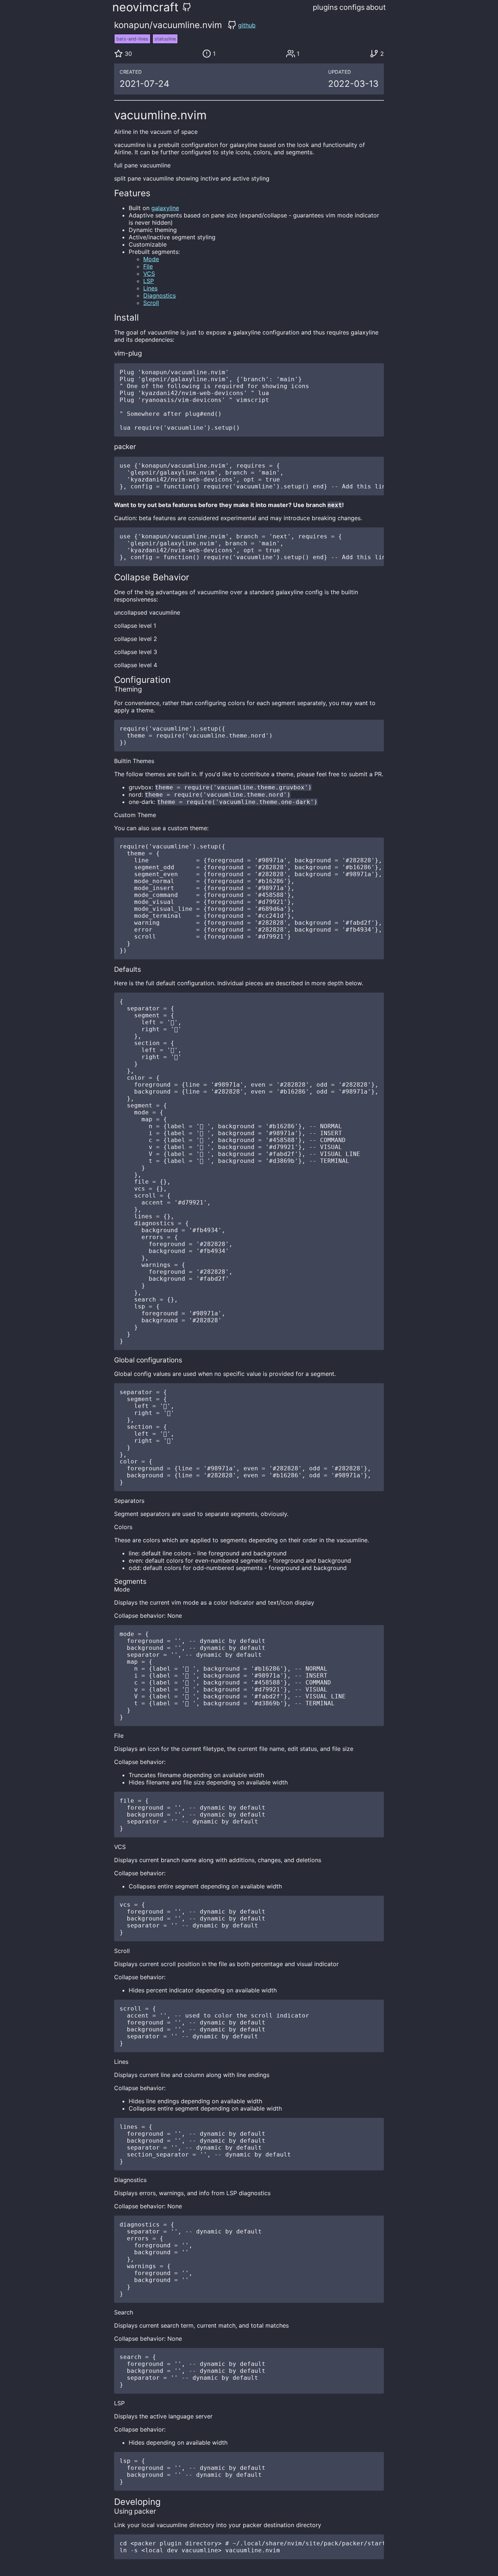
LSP (149, 281)
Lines (150, 288)
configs (352, 7)
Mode (151, 259)
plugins (325, 7)
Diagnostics (159, 295)
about (376, 7)
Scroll (151, 303)
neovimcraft (145, 7)
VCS (149, 274)
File (148, 266)
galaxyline (165, 208)
